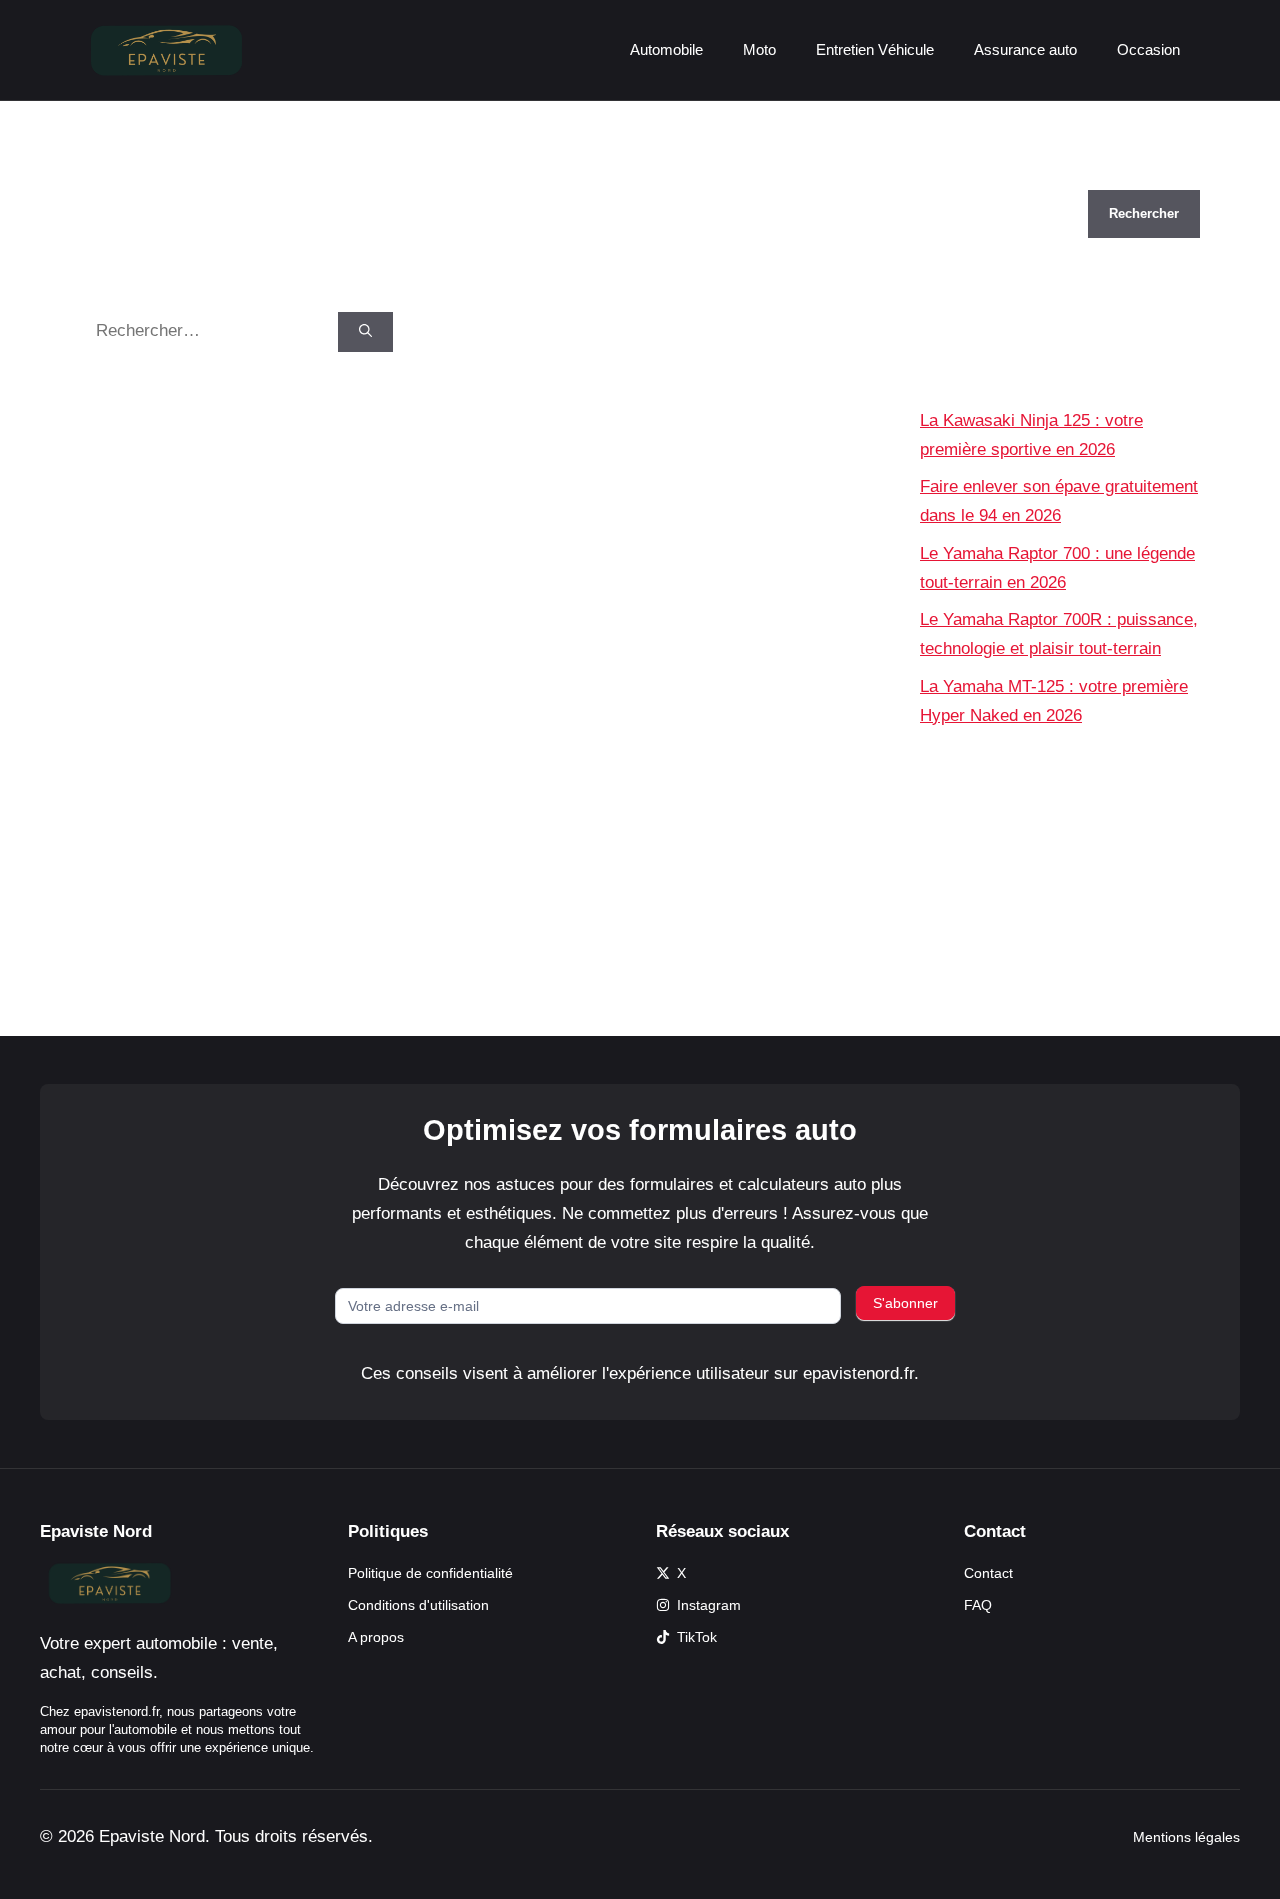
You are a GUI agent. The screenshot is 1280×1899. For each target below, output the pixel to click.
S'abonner (905, 1303)
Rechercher (963, 175)
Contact (988, 1573)
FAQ (978, 1605)
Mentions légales (1186, 1837)
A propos (376, 1637)
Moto (759, 49)
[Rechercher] (365, 332)
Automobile (666, 49)
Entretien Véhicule (875, 49)
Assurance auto (1025, 49)
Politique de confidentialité (430, 1573)
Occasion (1148, 49)
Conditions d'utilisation (418, 1605)
